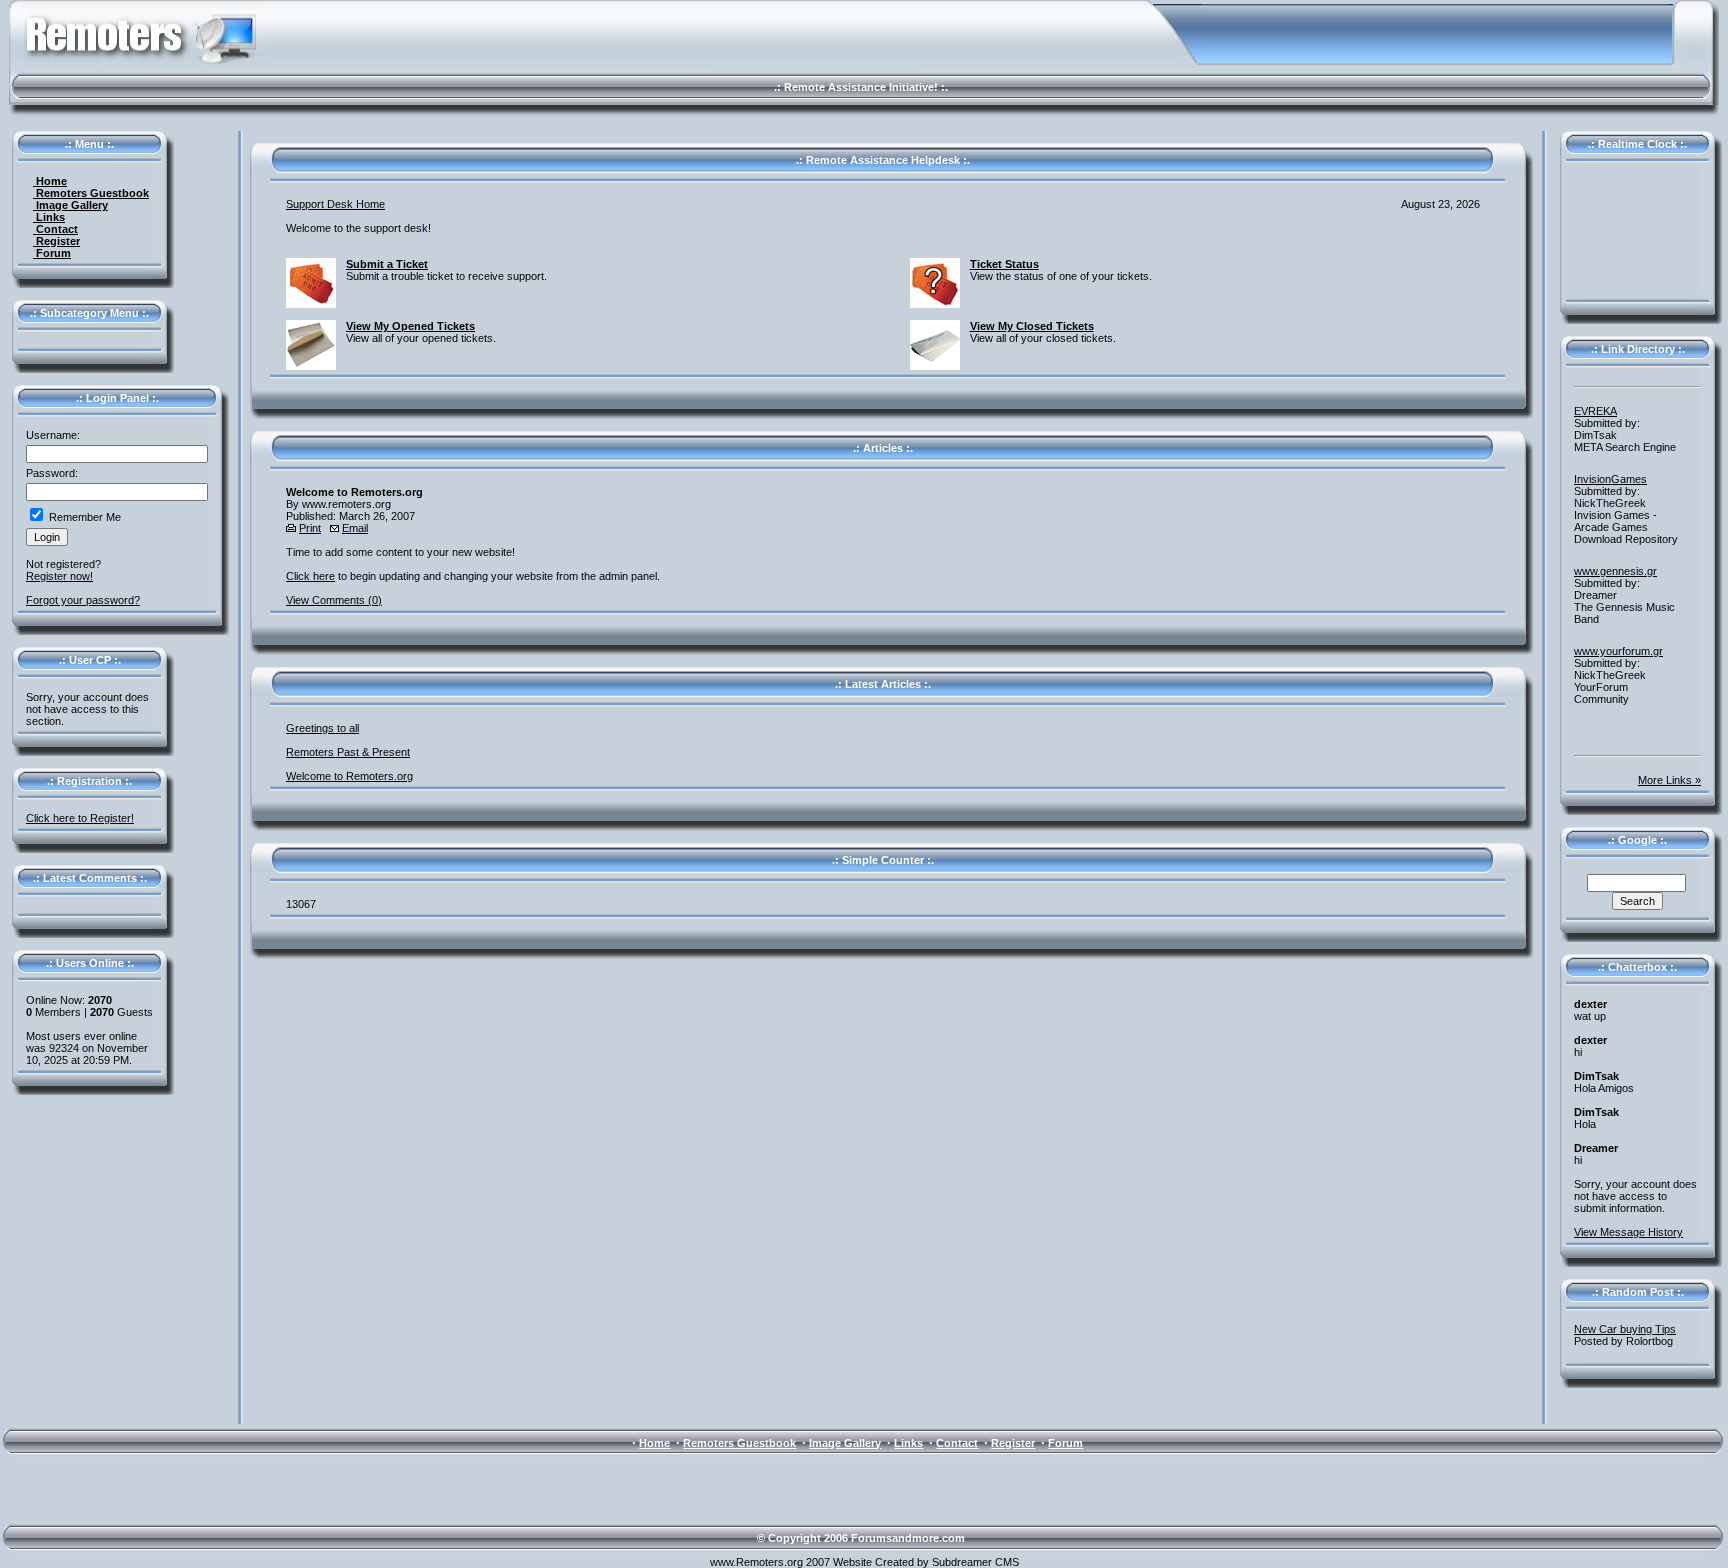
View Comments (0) (334, 600)
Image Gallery (70, 205)
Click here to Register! (80, 818)
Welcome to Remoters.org (349, 776)
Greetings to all (322, 728)
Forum (52, 253)
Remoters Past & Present (348, 752)
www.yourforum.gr (1618, 651)
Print (310, 528)
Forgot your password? (83, 600)
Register (56, 241)
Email (355, 528)
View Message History (1628, 1232)
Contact (55, 229)
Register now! (59, 576)
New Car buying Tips (1625, 1329)
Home (50, 181)
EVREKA (1595, 411)
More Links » (1669, 780)
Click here (310, 576)
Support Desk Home (335, 204)
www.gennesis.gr (1615, 571)
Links (49, 217)
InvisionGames (1610, 479)
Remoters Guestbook (91, 193)
